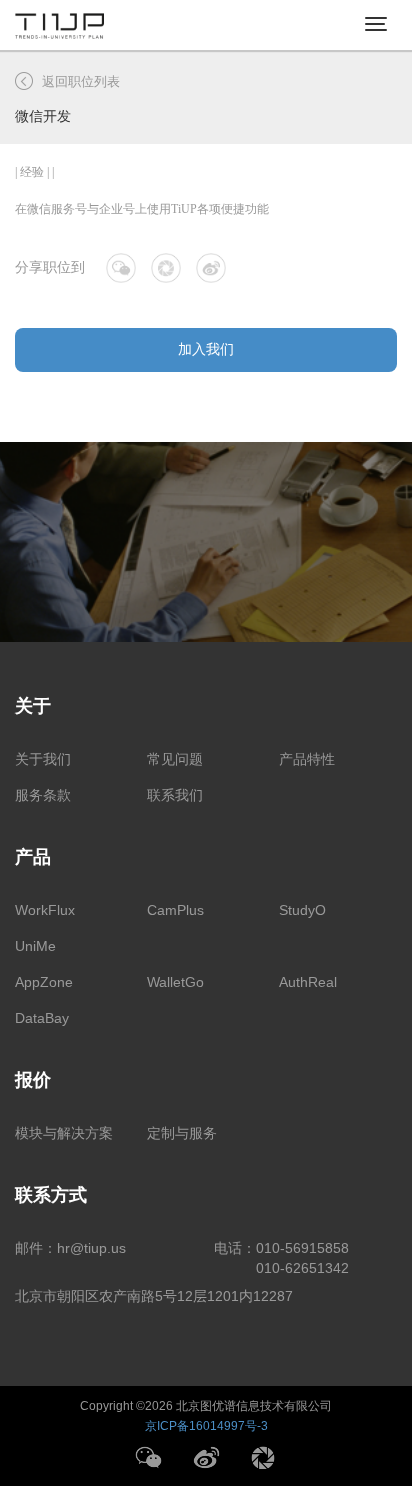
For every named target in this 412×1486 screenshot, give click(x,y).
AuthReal (308, 982)
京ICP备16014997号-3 (206, 1426)
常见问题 (175, 759)
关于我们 (43, 759)
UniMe (35, 946)
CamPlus (175, 910)
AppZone (44, 982)
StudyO (302, 910)
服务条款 (43, 795)
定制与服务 (182, 1133)
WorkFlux (45, 910)
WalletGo (175, 982)
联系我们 (175, 795)
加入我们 (206, 349)
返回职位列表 (81, 81)
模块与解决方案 (64, 1133)
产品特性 (307, 759)
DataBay (42, 1018)
